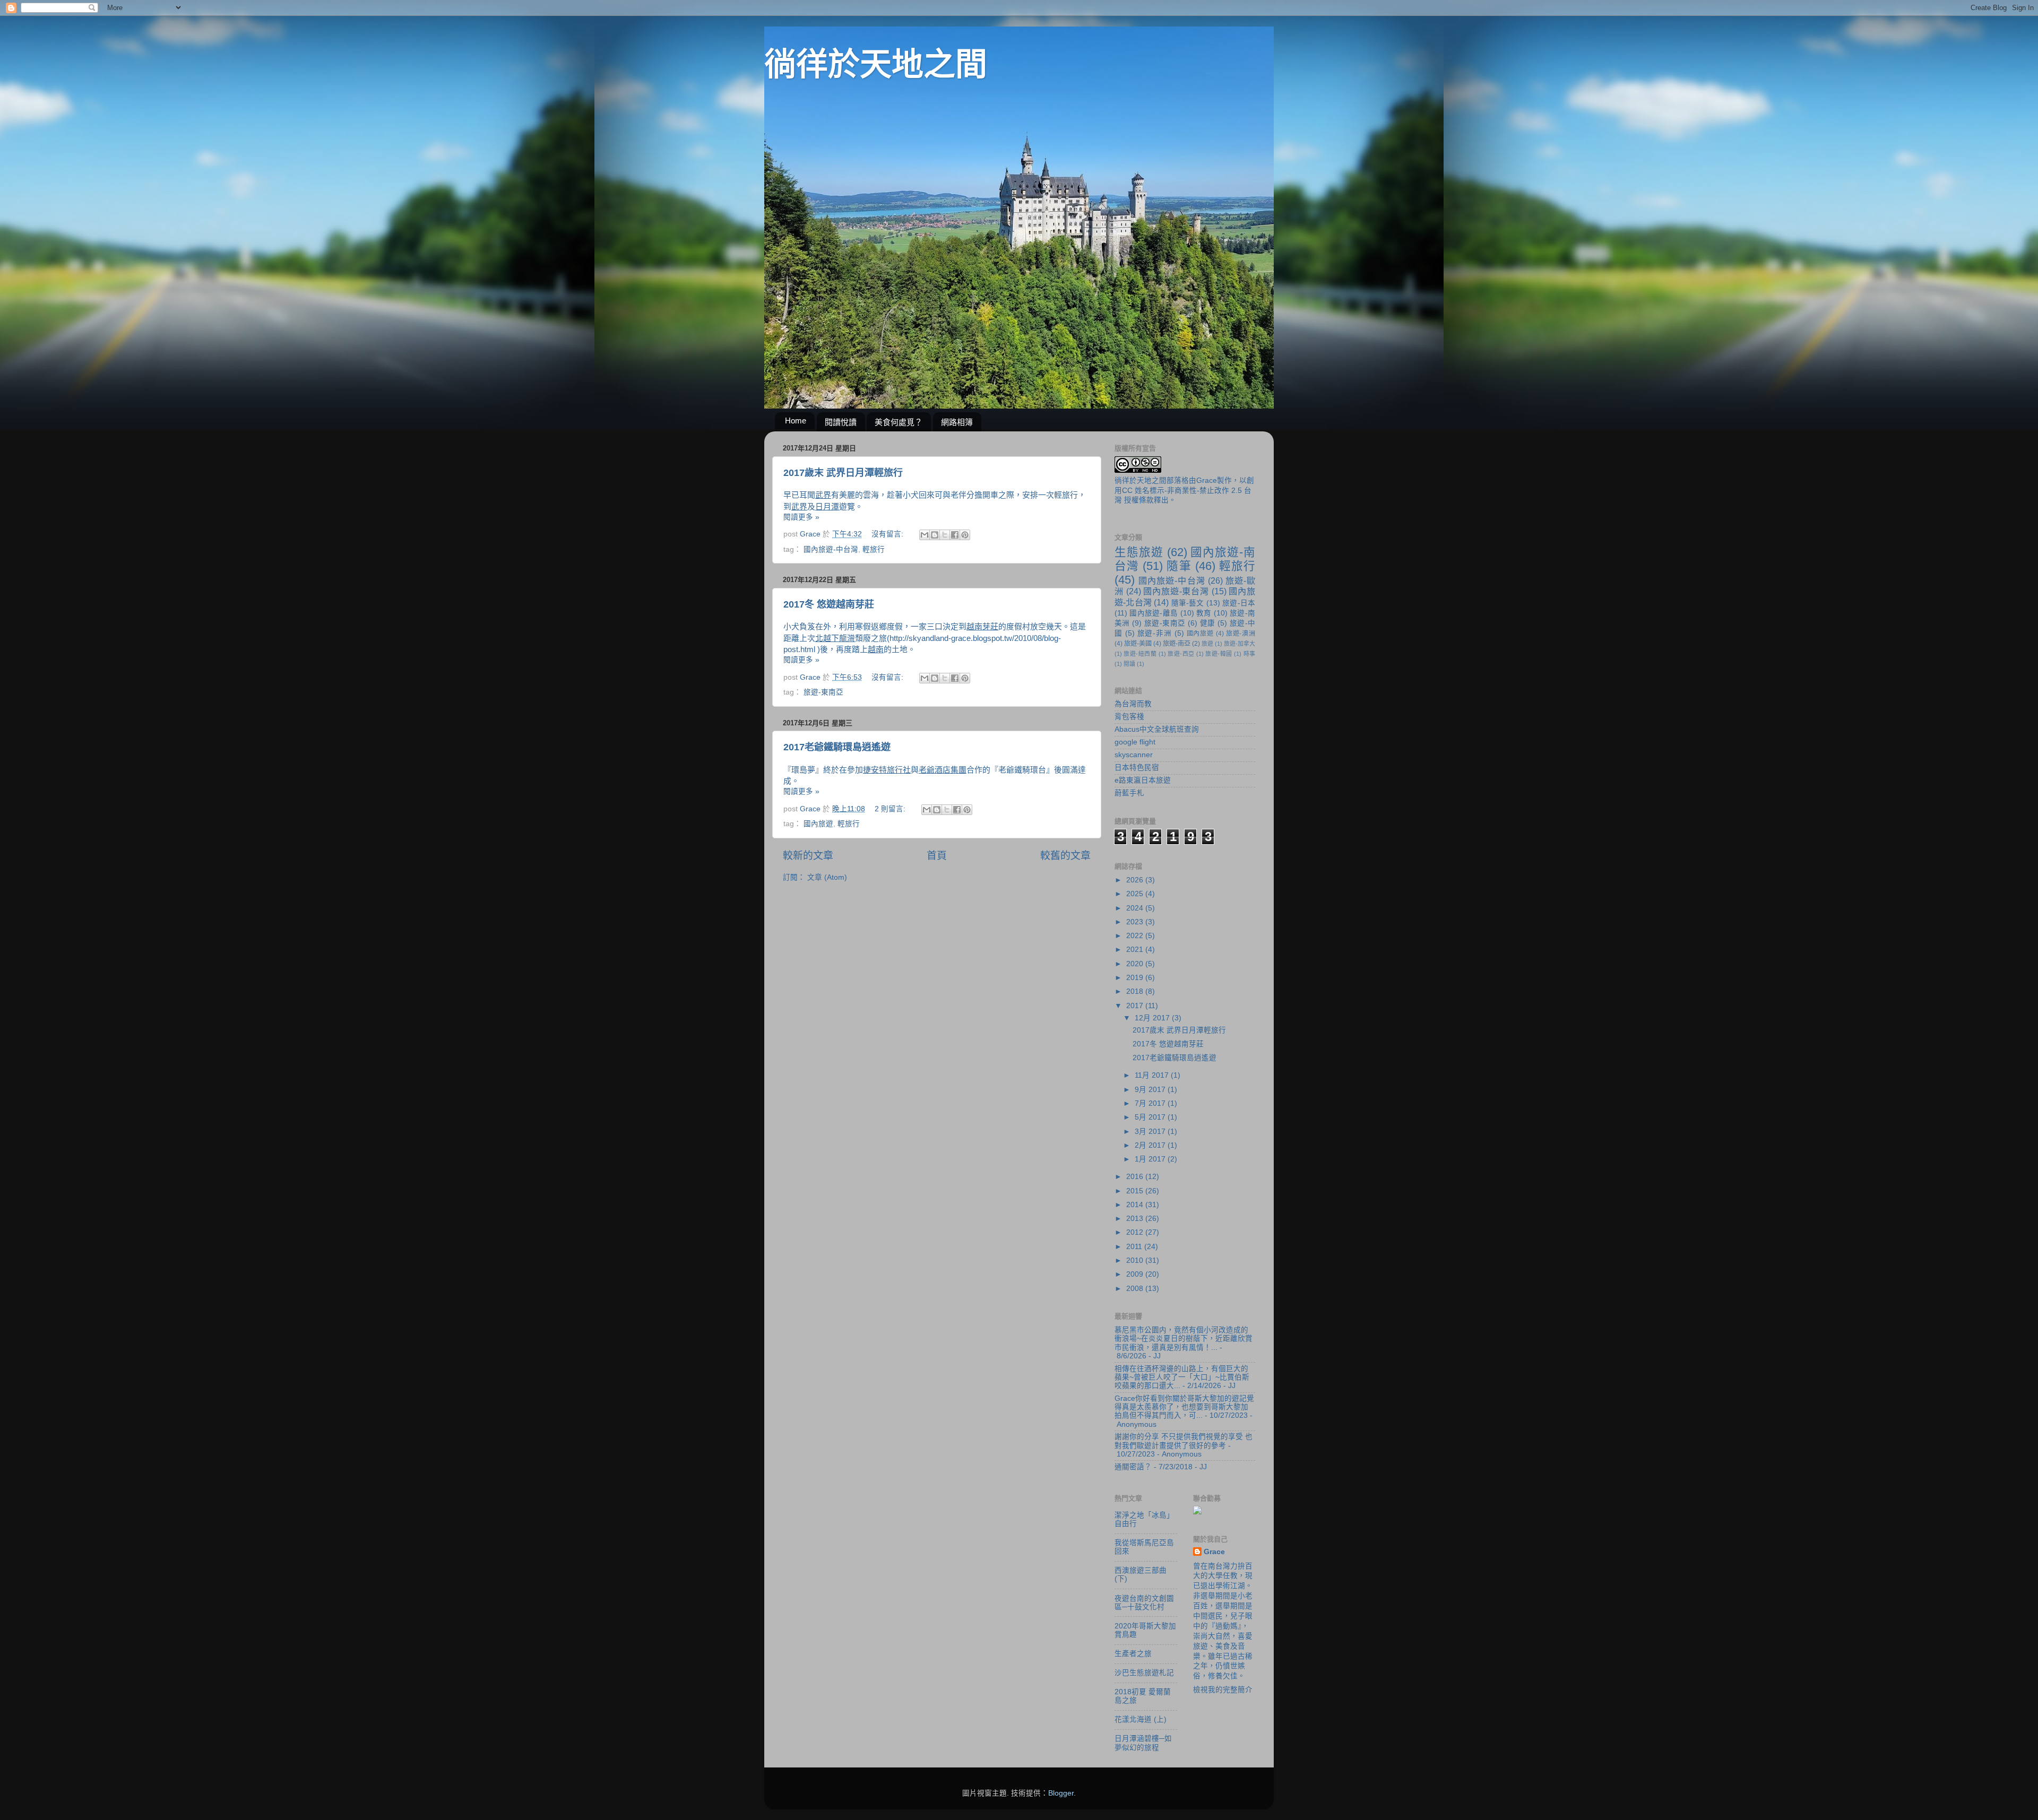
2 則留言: (891, 809)
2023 (1136, 922)
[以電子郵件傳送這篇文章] (925, 535)
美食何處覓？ (899, 422)
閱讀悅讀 (841, 422)
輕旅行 (874, 549)
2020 (1136, 964)
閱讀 (1129, 664)
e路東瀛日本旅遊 (1143, 780)
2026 (1136, 880)
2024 (1136, 908)
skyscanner (1134, 755)
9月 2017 (1151, 1090)
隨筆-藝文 (1188, 603)
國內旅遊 (818, 824)
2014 (1136, 1205)
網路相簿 (957, 422)
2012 (1136, 1232)
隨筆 (1179, 566)
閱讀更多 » (801, 517)
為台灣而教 (1133, 704)
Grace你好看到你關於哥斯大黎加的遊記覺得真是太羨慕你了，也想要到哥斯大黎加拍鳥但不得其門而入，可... (1184, 1407)
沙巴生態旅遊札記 (1144, 1673)
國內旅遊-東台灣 (1176, 591)
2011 (1135, 1247)
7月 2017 (1151, 1103)
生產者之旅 (1133, 1654)
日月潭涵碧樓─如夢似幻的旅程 (1143, 1743)
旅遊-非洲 (1155, 633)
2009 (1136, 1274)
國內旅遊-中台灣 (831, 549)
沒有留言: (888, 534)
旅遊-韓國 (1219, 654)
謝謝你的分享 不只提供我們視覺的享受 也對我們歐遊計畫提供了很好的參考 (1184, 1441)
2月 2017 (1151, 1145)
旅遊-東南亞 (823, 692)
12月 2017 (1153, 1018)
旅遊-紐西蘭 (1140, 654)
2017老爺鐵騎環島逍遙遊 (837, 747)
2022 (1136, 936)
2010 (1136, 1260)
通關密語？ (1133, 1467)
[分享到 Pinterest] (965, 535)
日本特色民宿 (1137, 768)
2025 (1136, 894)
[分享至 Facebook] (955, 535)
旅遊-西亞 (1181, 654)
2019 (1136, 978)
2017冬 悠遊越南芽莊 (829, 604)
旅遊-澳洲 (1241, 634)
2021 (1136, 950)
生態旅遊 (1139, 552)
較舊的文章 (1065, 856)
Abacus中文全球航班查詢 (1157, 729)
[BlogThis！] (935, 535)
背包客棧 (1129, 717)
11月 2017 (1153, 1075)
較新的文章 (808, 856)
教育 (1204, 613)
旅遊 (1207, 644)
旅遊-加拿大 (1240, 644)
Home (796, 421)
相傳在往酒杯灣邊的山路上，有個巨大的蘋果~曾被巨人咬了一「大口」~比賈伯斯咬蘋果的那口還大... (1182, 1377)
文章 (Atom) (827, 877)
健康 (1208, 623)
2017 (1136, 1006)
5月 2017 (1151, 1117)
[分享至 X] (945, 535)
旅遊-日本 (1239, 603)
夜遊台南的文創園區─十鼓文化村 (1144, 1603)
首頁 (937, 856)
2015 (1136, 1191)
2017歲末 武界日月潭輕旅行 (843, 473)
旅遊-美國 (1138, 644)
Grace (1207, 480)
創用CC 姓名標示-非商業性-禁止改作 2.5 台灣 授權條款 (1184, 491)
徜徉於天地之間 (876, 64)
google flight (1135, 742)
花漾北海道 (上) (1141, 1719)
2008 (1136, 1289)
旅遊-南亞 (1177, 644)
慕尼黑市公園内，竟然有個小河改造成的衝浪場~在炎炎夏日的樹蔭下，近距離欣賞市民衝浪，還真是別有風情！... (1184, 1338)
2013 (1136, 1219)
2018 (1136, 991)
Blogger (1061, 1793)
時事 (1249, 654)
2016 (1136, 1177)
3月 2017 (1151, 1132)
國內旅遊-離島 (1154, 613)
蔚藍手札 (1129, 793)
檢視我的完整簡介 (1223, 1690)
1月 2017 (1151, 1159)
